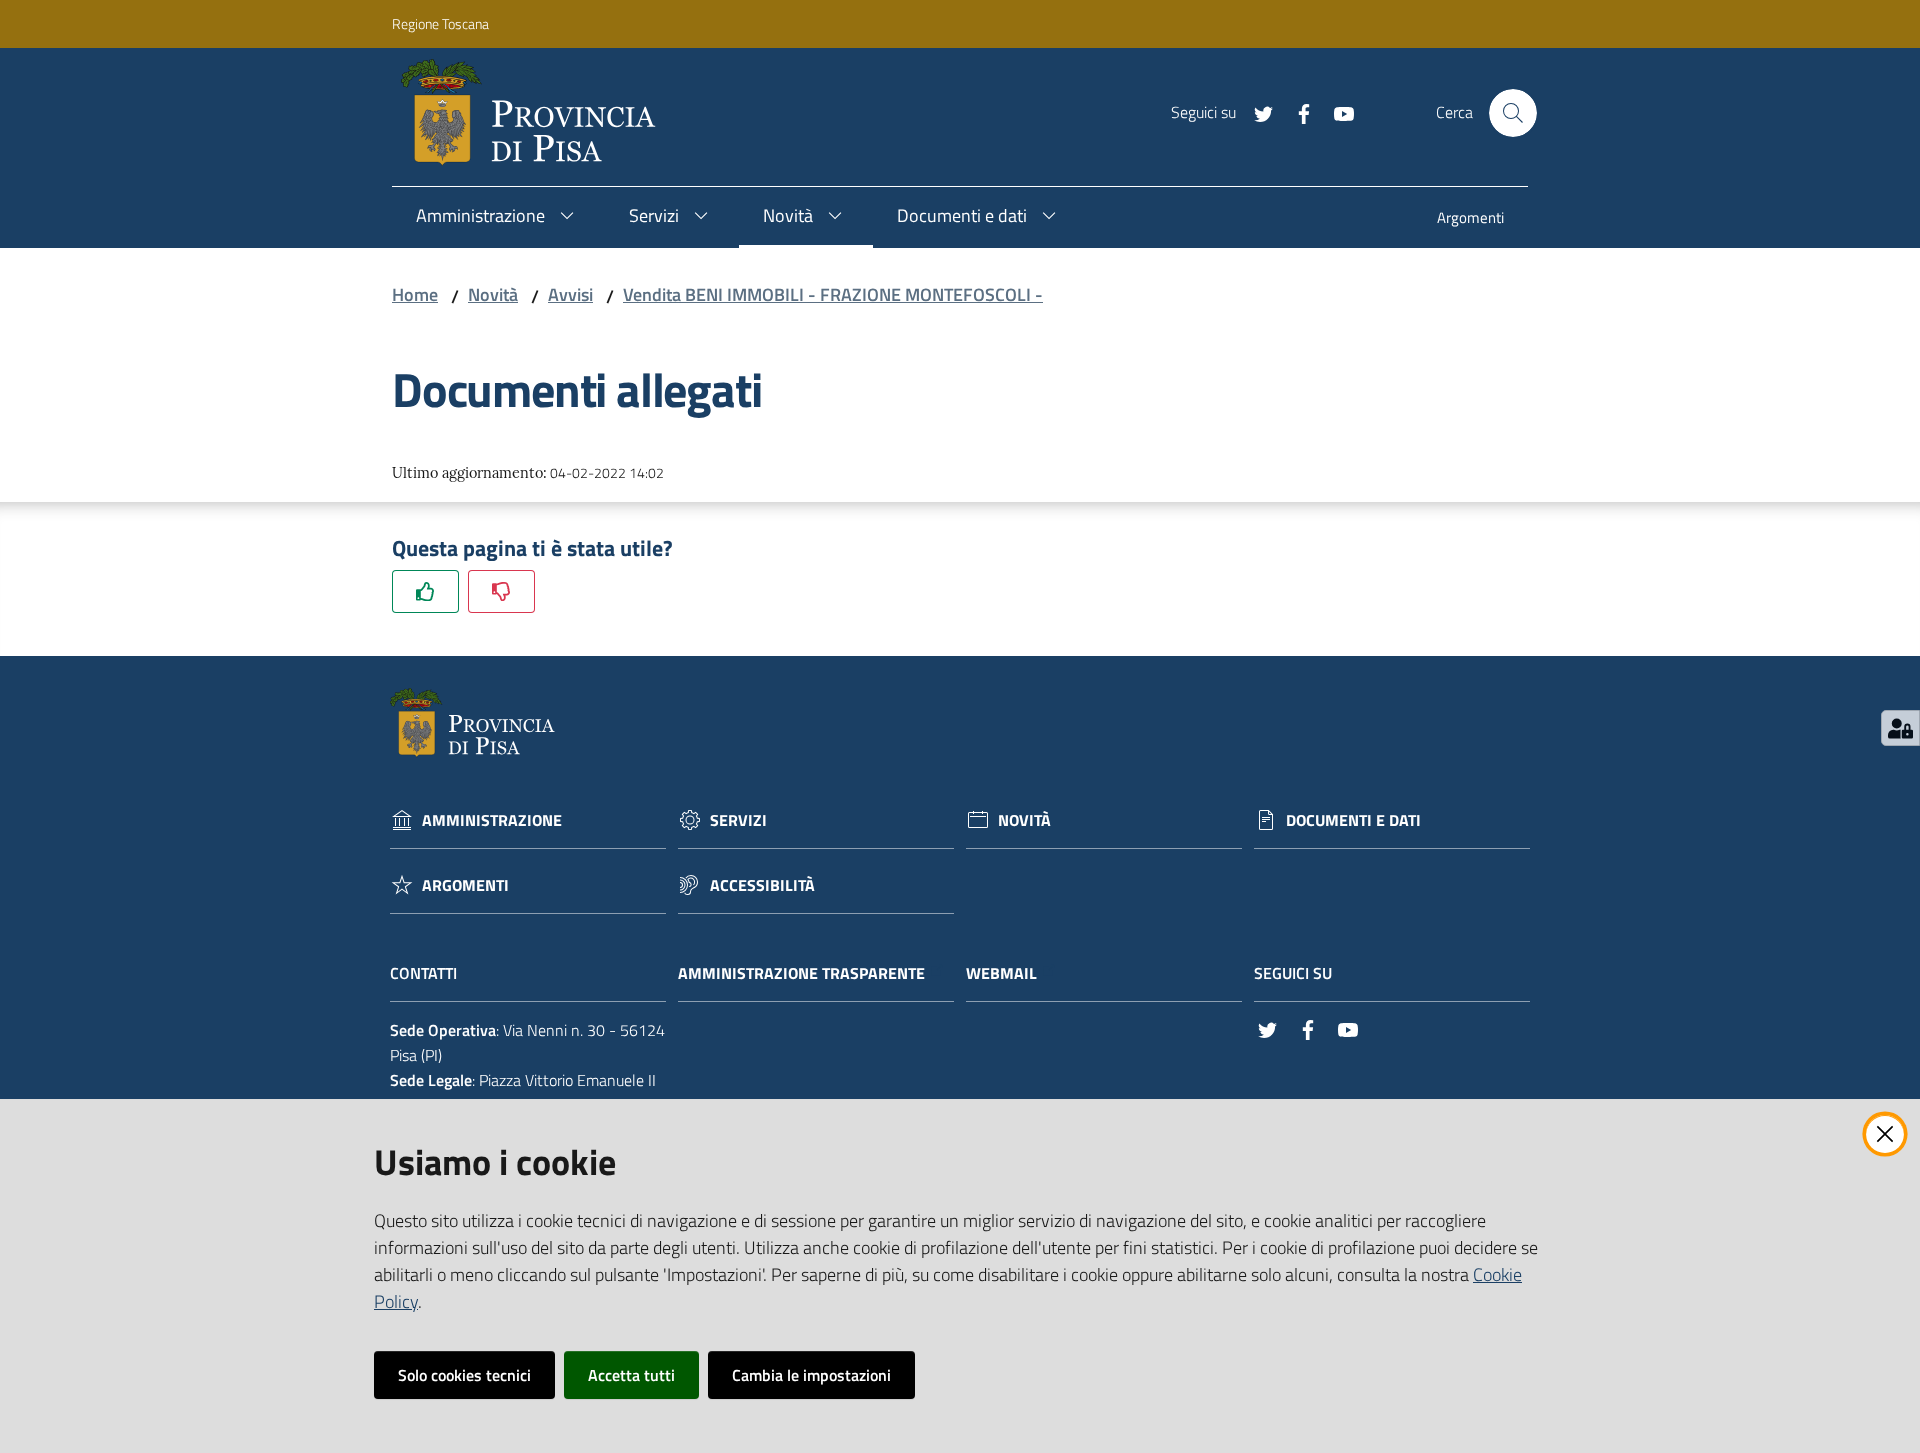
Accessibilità (762, 885)
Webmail (1001, 973)
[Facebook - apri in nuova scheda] (1296, 112)
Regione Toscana (440, 23)
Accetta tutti (631, 1375)
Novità (493, 294)
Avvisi (570, 294)
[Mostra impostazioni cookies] (1900, 728)
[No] (501, 591)
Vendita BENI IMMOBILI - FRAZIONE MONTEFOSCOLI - (833, 294)
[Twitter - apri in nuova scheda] (1256, 112)
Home (415, 294)
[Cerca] (1513, 113)
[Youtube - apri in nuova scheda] (1336, 112)
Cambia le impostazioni (811, 1375)
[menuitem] (1470, 219)
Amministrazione (492, 820)
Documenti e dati (1353, 820)
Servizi (738, 820)
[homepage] (536, 113)
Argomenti (465, 885)
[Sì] (425, 591)
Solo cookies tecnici (464, 1375)
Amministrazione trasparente (801, 973)
